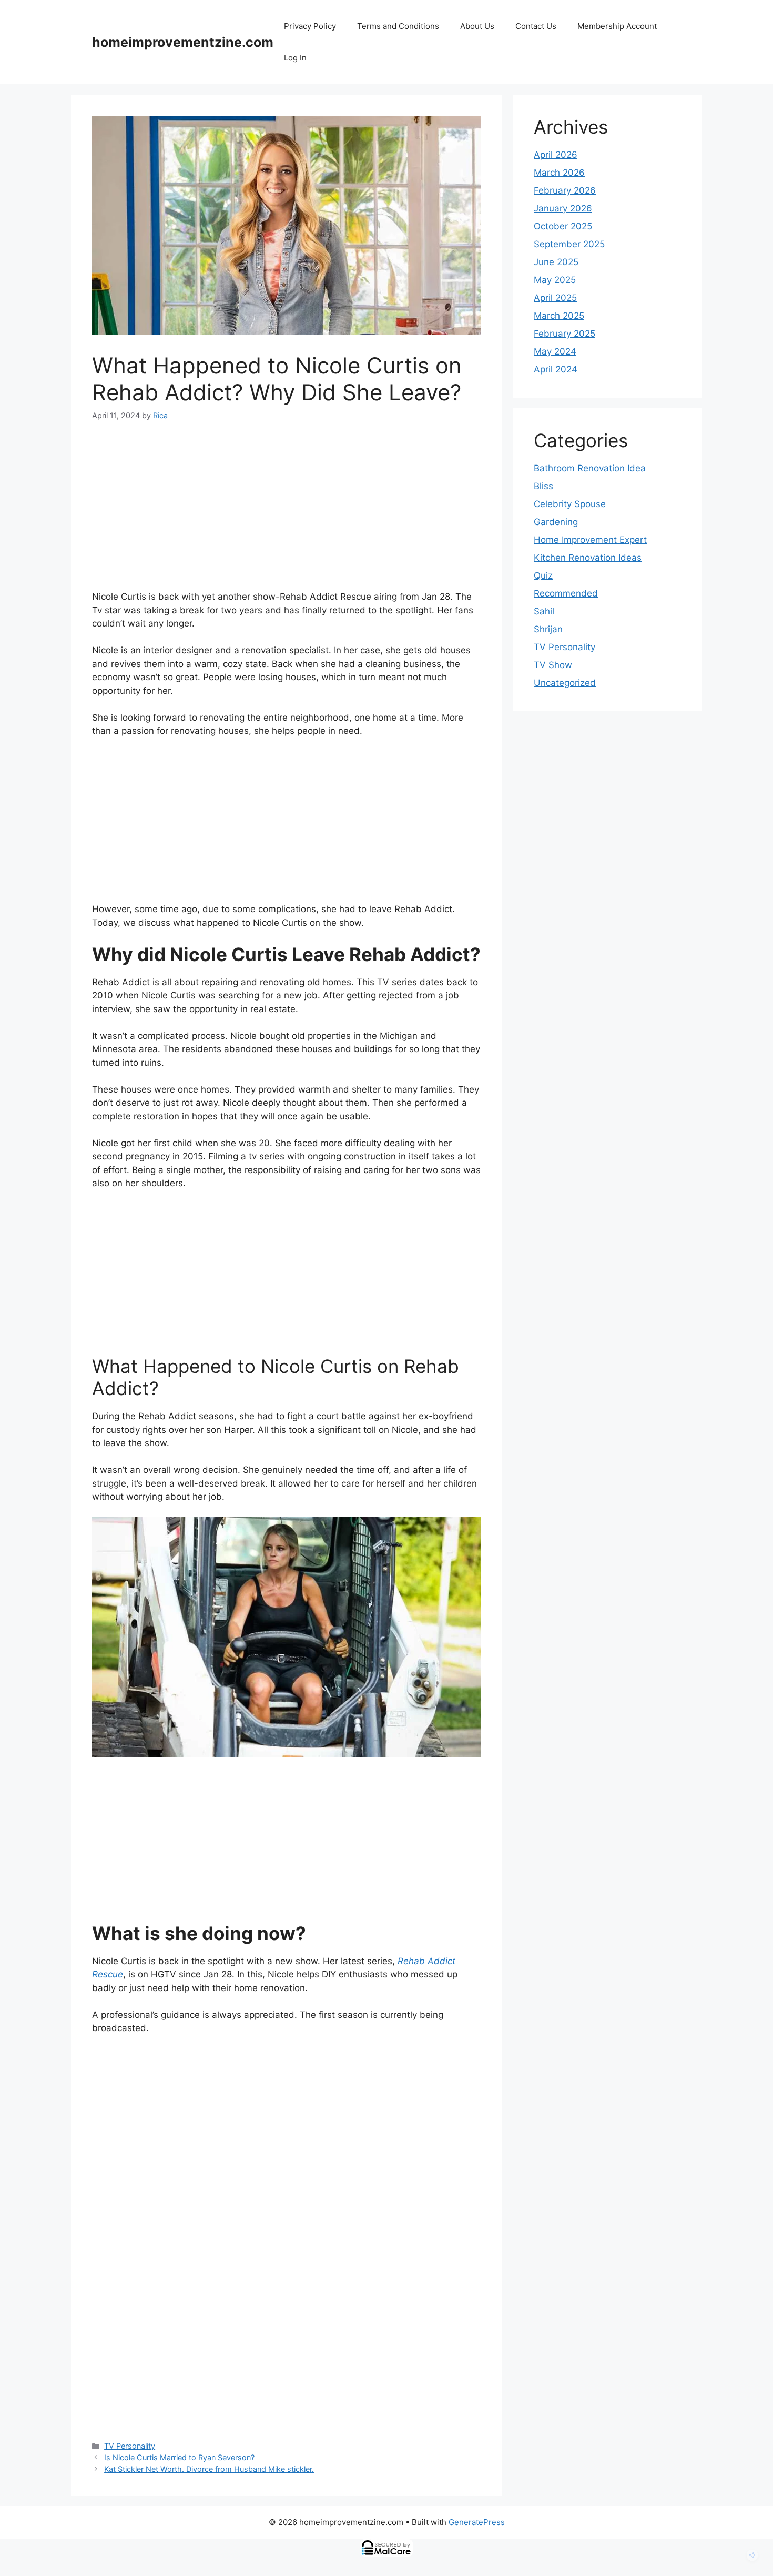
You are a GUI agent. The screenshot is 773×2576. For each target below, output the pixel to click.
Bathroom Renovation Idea (590, 468)
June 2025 (556, 262)
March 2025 (559, 316)
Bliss (543, 486)
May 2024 (555, 351)
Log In (295, 58)
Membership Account (617, 26)
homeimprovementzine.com (183, 42)
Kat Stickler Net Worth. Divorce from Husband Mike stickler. (209, 2469)
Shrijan (548, 629)
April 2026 (556, 155)
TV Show (553, 665)
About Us (477, 26)
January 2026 (563, 208)
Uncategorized (565, 683)
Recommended (566, 593)
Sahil (544, 611)
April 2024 (556, 369)
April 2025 (555, 298)
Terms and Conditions (398, 26)
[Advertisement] (287, 512)
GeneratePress (477, 2522)
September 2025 (569, 244)
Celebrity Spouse (570, 504)
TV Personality (130, 2446)
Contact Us (536, 26)
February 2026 (565, 190)
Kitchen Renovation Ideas (588, 558)
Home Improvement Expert (590, 540)
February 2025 (565, 334)
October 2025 (563, 226)
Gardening (556, 522)
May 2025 (555, 280)
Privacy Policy (310, 26)
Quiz (543, 575)
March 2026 (559, 173)
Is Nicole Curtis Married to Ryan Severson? (179, 2457)
